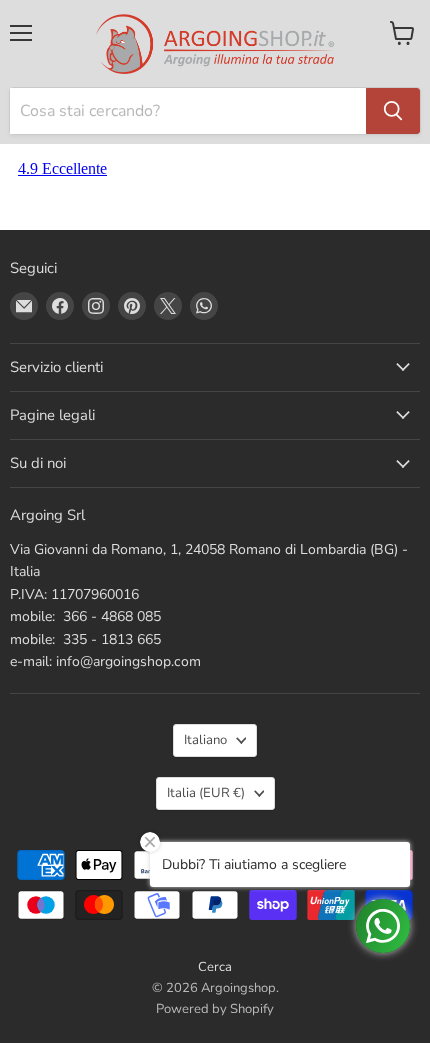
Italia (206, 793)
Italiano (205, 740)
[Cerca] (393, 111)
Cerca (215, 967)
